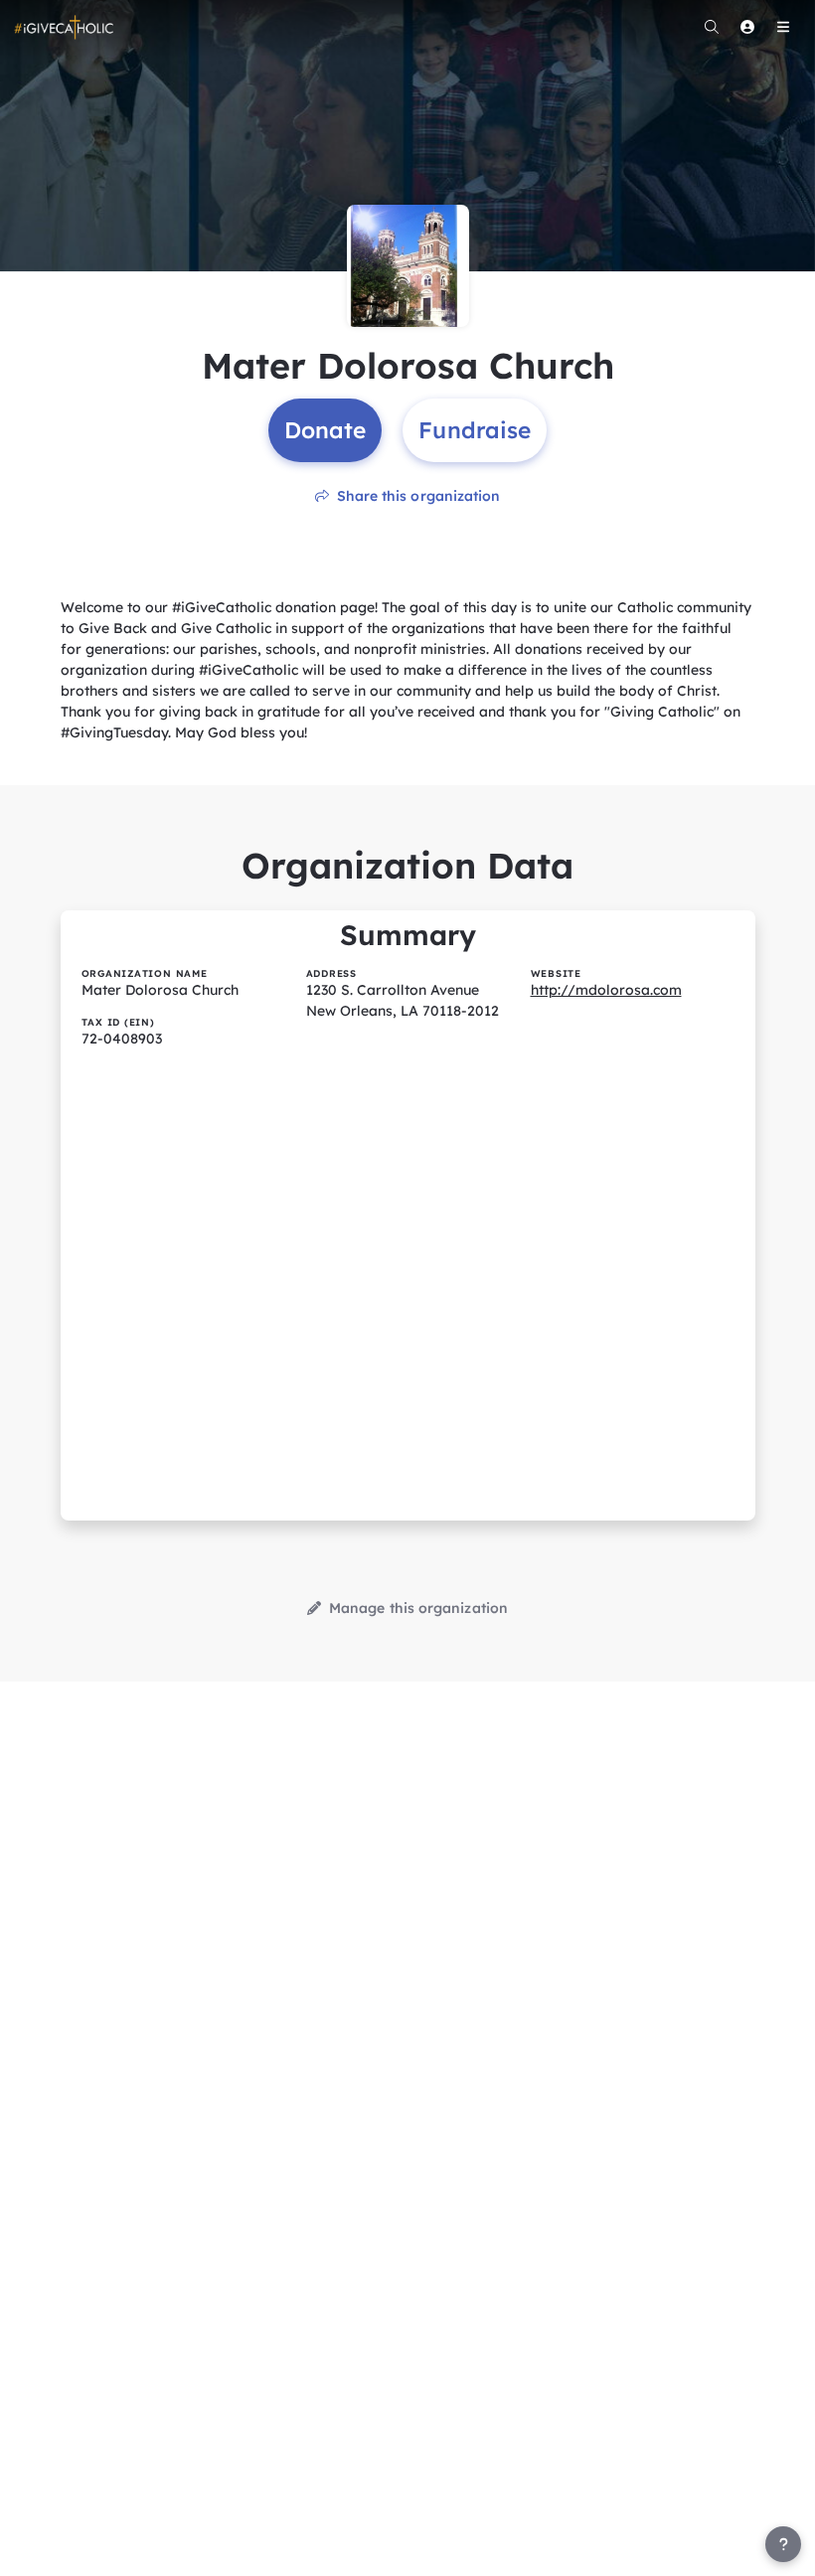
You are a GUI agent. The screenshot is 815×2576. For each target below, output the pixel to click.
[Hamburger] (783, 27)
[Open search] (712, 27)
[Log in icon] (747, 27)
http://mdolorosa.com (606, 990)
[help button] (783, 2544)
